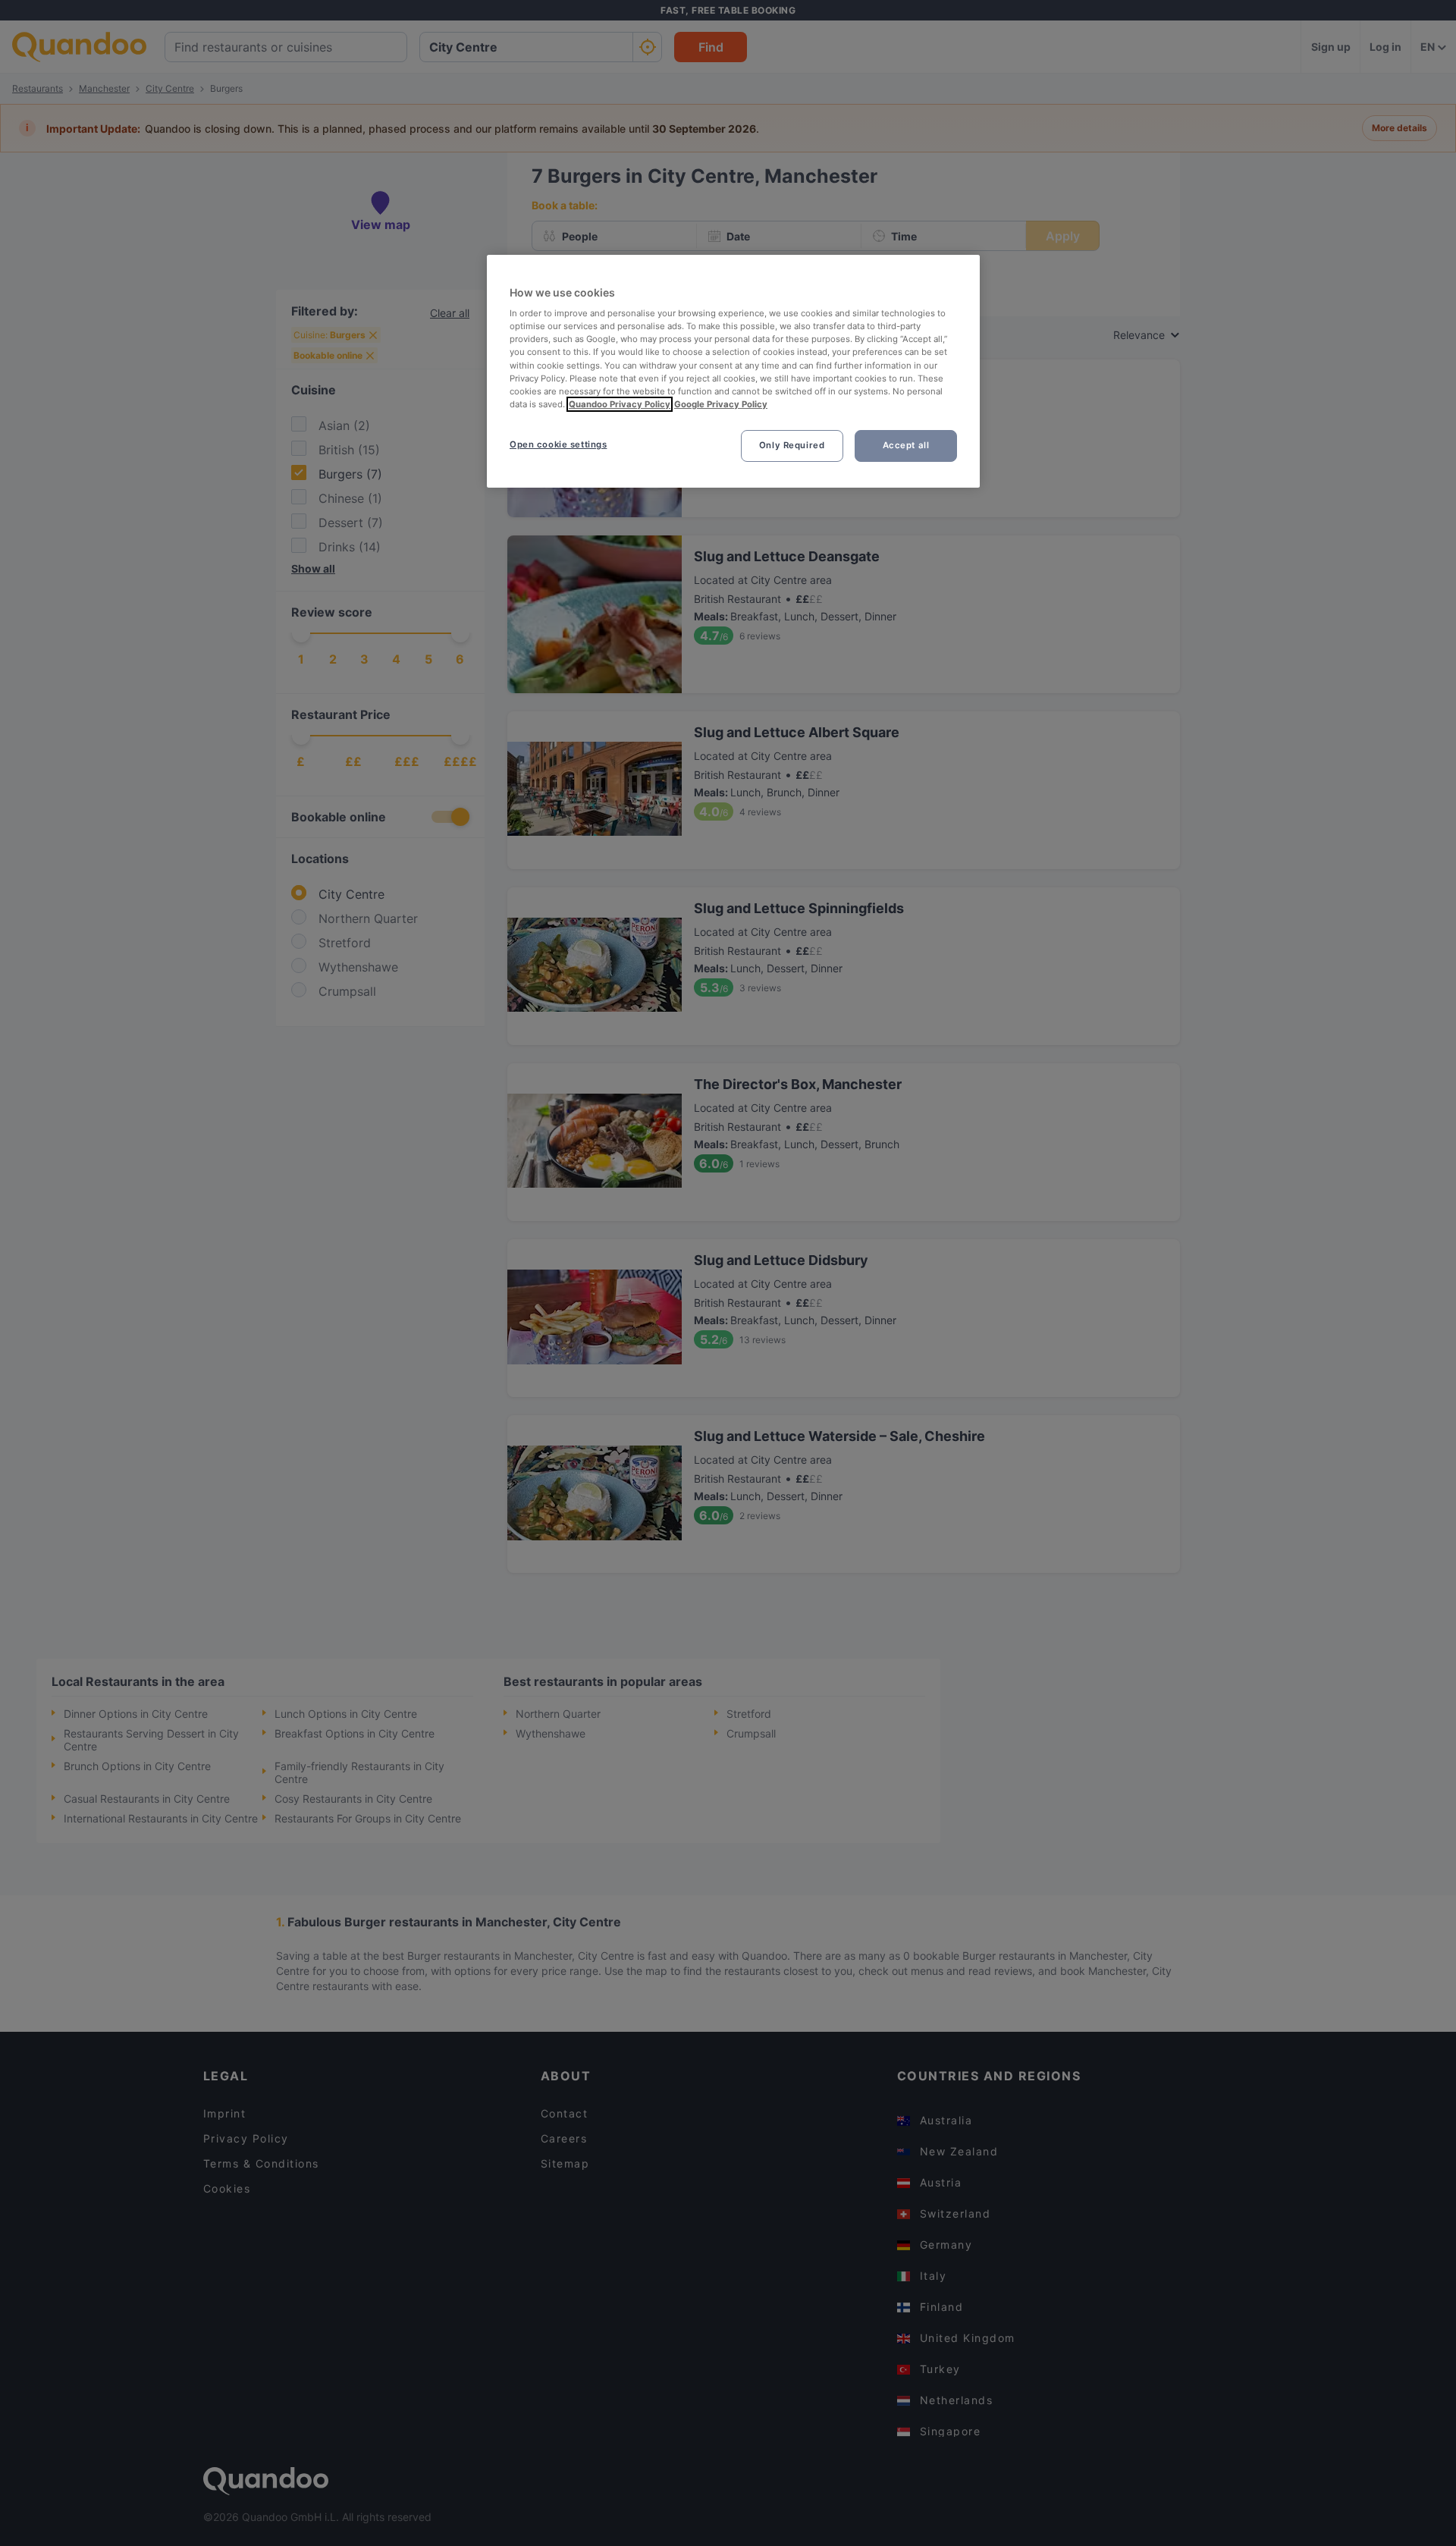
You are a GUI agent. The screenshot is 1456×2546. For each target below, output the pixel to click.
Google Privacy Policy (721, 404)
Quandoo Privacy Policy (620, 404)
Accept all (906, 445)
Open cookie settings (558, 444)
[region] (733, 371)
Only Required (792, 445)
